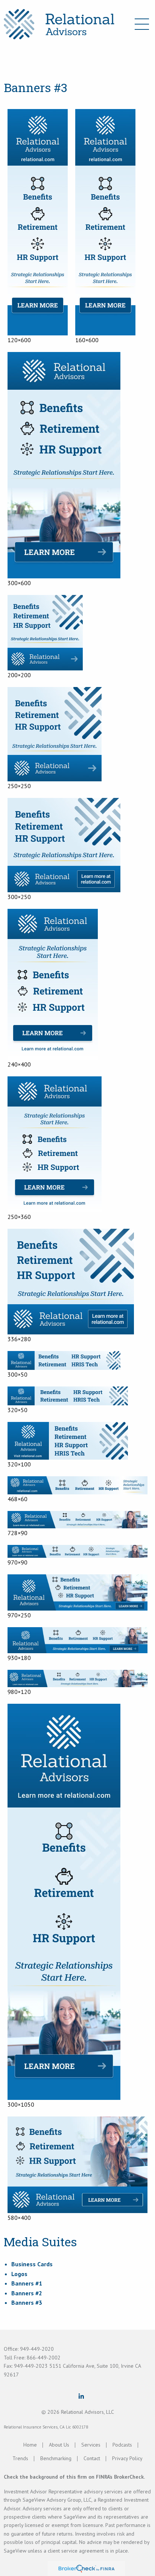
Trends (20, 2458)
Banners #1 (27, 2283)
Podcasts (122, 2445)
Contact (92, 2458)
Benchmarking (56, 2458)
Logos (19, 2274)
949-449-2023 (32, 2366)
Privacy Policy (127, 2458)
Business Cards (32, 2264)
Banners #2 (27, 2293)
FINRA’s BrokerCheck (120, 2477)
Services (91, 2445)
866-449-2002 (44, 2358)
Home (30, 2445)
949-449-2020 (37, 2349)
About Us (59, 2445)
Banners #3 (27, 2302)
